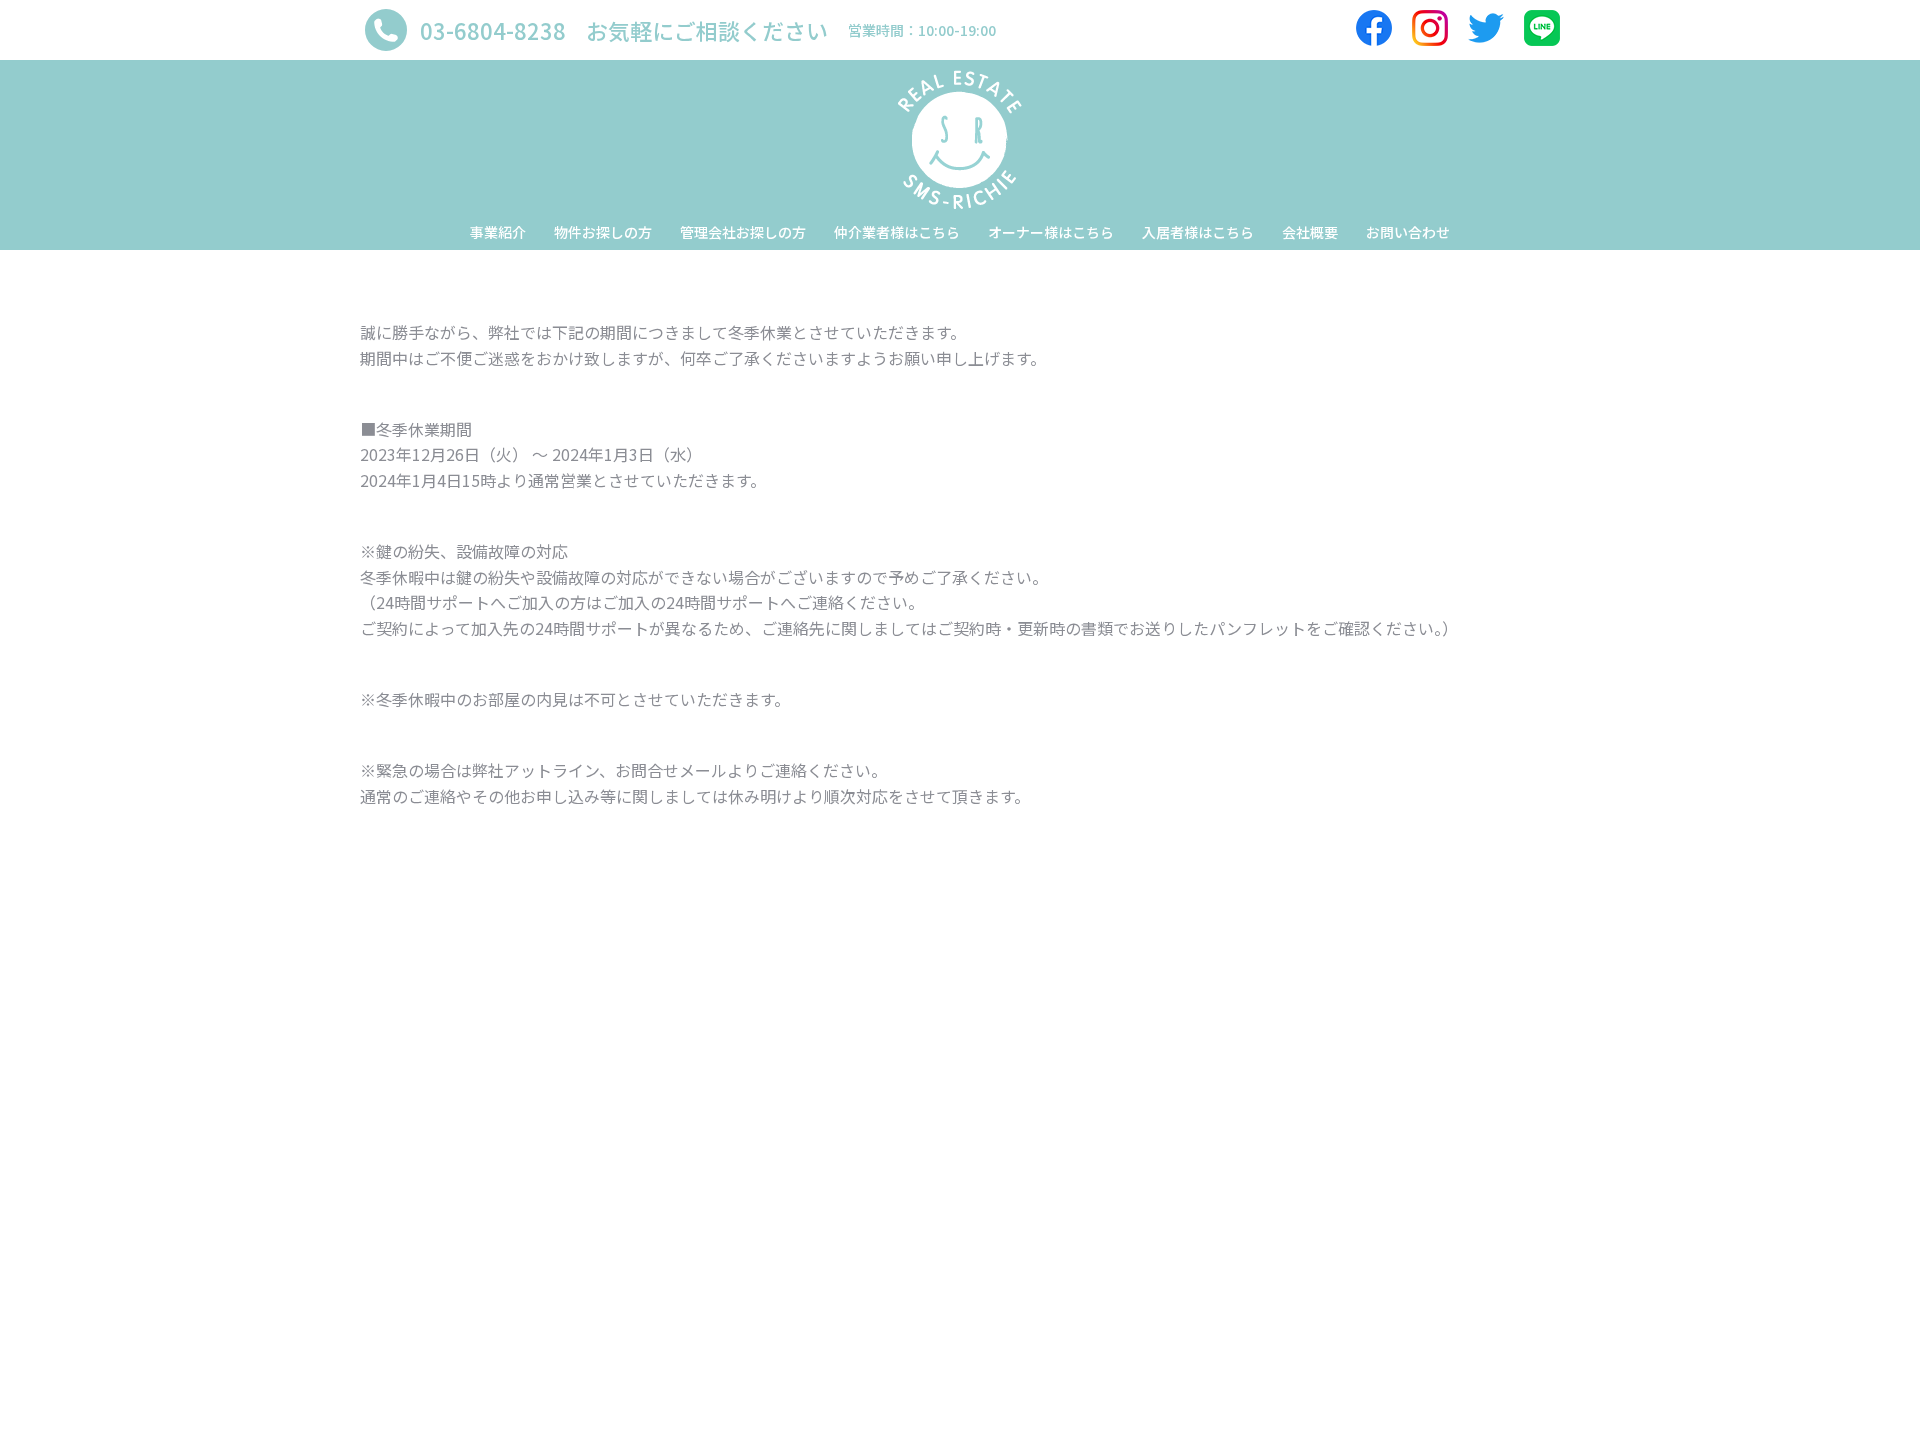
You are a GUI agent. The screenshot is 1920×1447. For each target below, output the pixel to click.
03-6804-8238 (493, 30)
